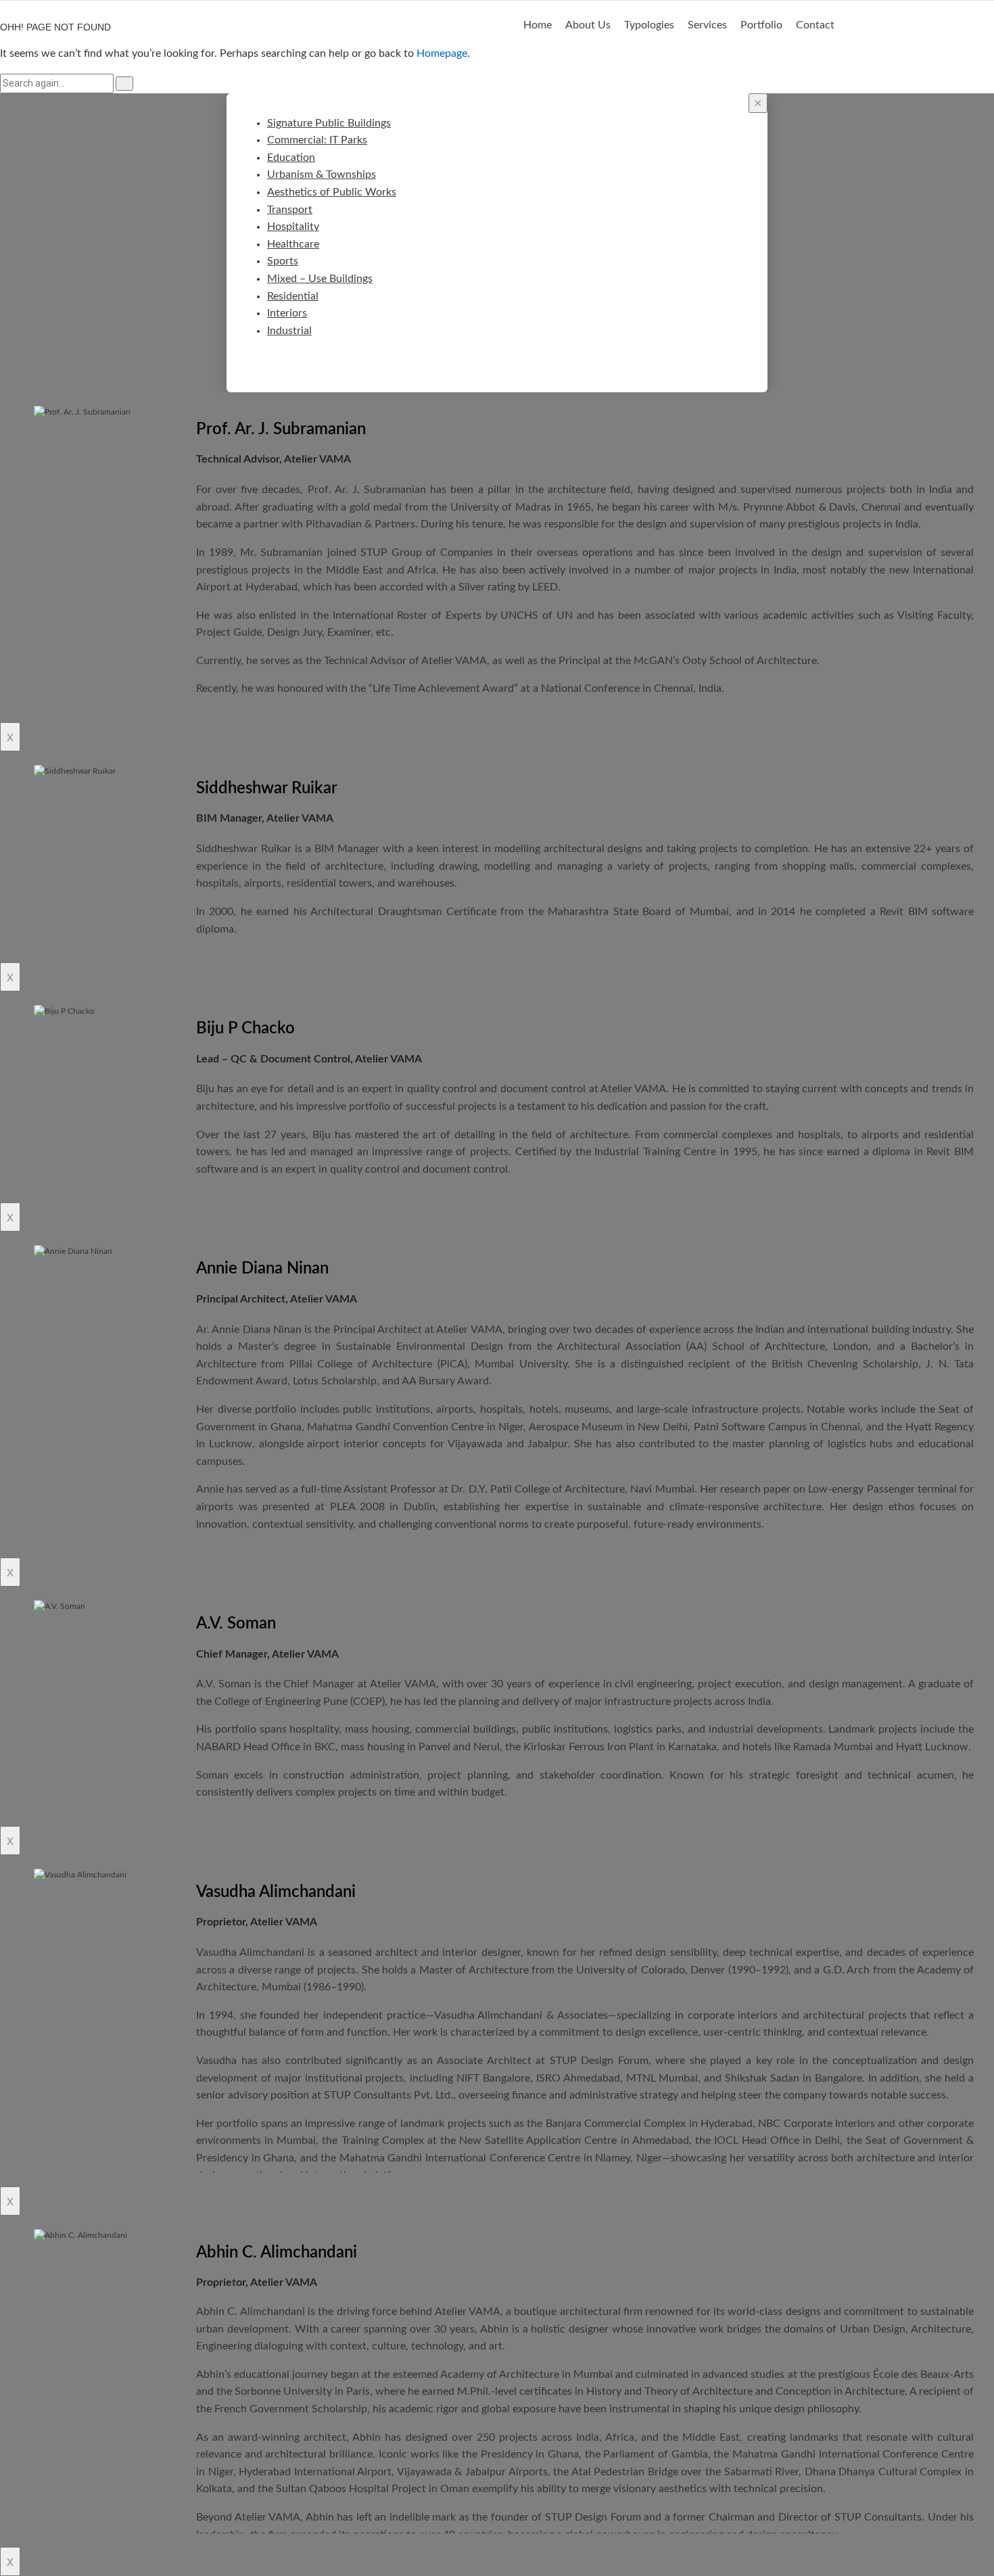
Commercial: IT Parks (317, 140)
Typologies (649, 25)
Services (707, 25)
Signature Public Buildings (329, 123)
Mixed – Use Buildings (320, 279)
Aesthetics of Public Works (332, 192)
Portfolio (761, 25)
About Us (588, 25)
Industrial (289, 331)
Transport (290, 210)
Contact (815, 25)
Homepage (442, 53)
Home (538, 25)
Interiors (287, 313)
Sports (283, 261)
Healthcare (293, 244)
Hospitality (293, 227)
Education (291, 158)
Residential (293, 296)
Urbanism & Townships (322, 174)
